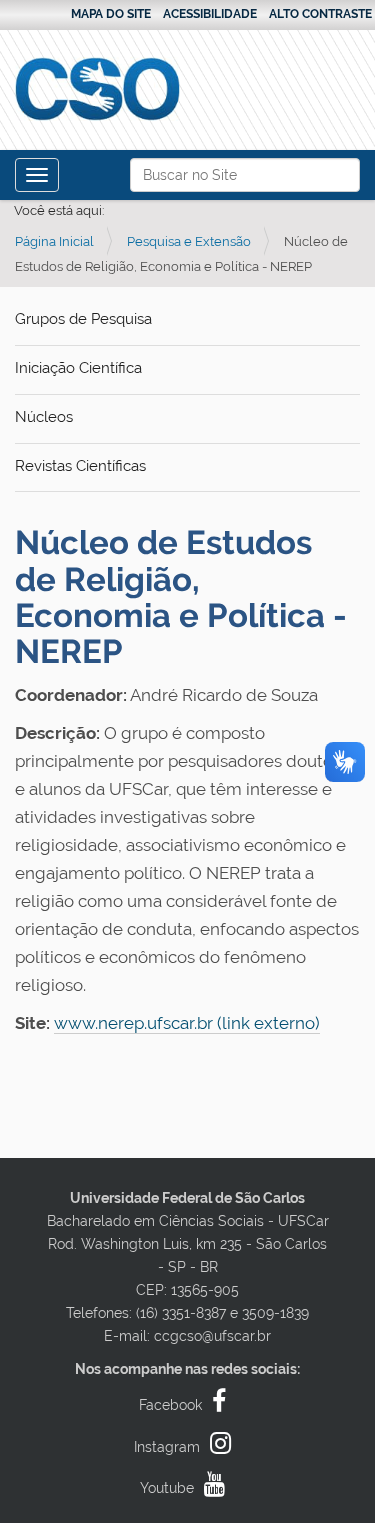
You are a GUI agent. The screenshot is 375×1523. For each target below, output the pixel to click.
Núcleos (44, 417)
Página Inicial (54, 241)
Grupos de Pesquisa (83, 319)
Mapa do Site (111, 14)
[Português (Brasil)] (97, 89)
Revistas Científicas (80, 466)
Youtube (167, 1488)
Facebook (170, 1405)
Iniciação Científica (78, 368)
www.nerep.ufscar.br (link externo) (187, 1023)
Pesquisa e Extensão (189, 241)
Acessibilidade (210, 14)
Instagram (167, 1447)
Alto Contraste (320, 14)
